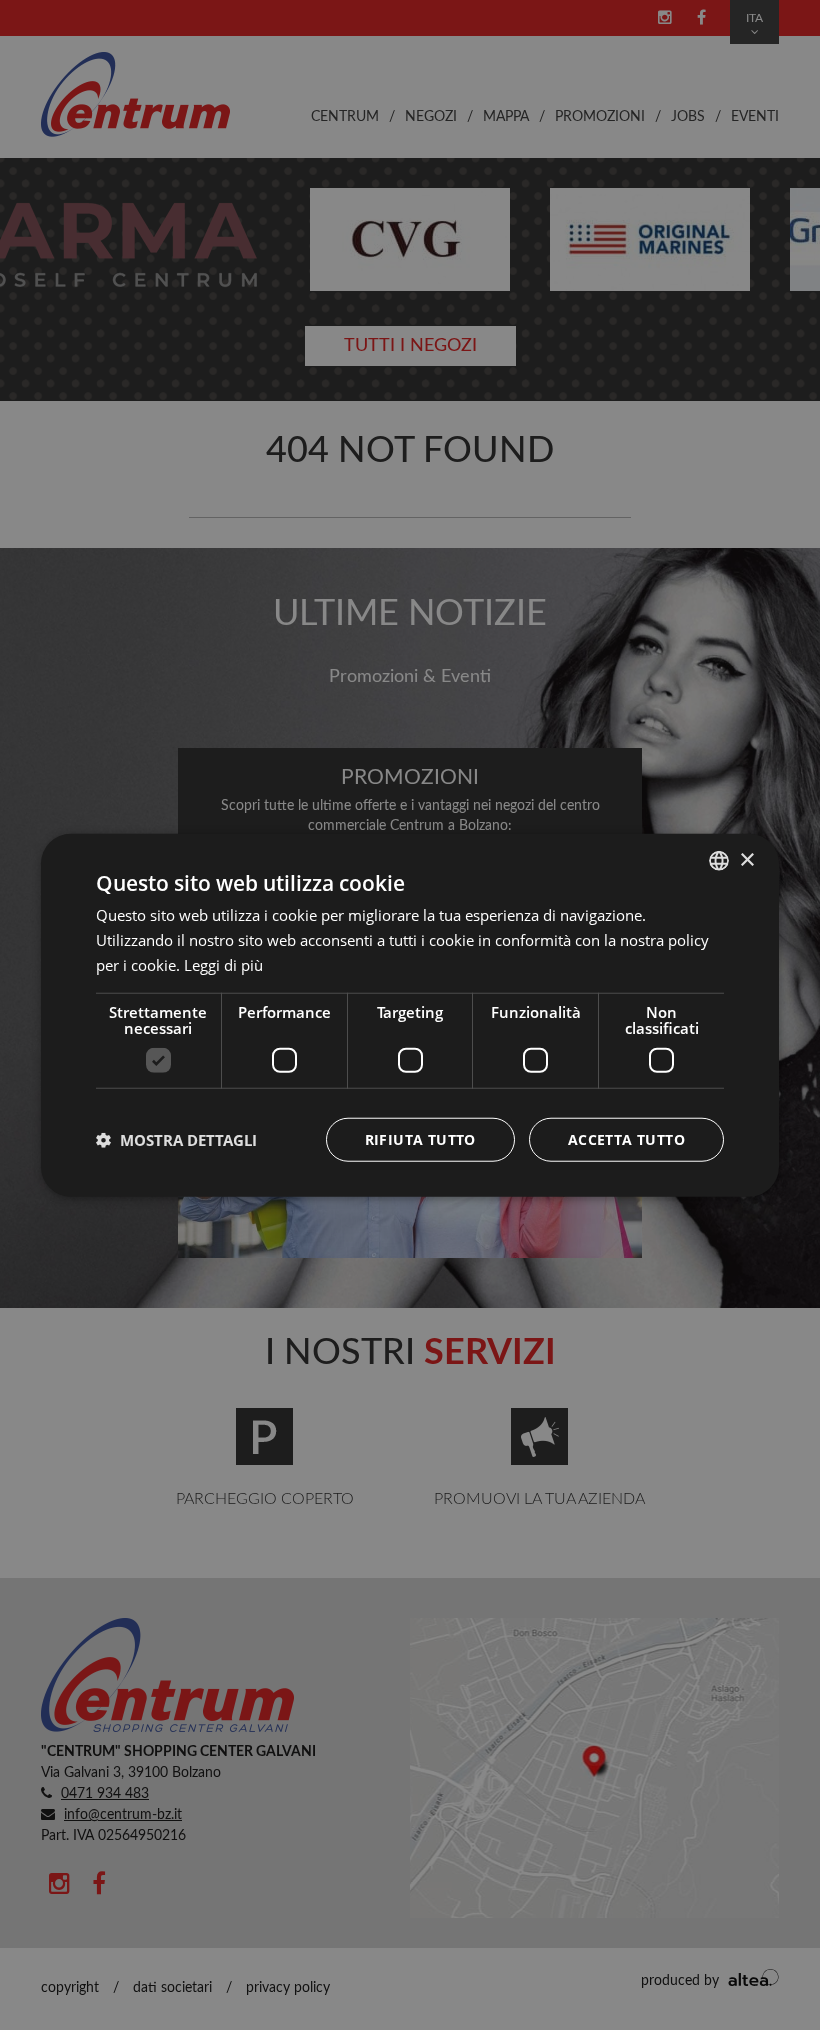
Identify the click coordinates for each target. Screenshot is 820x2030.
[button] (176, 1139)
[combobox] (719, 861)
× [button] (746, 859)
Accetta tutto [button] (626, 1138)
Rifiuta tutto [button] (420, 1138)
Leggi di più (223, 965)
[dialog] (410, 1015)
